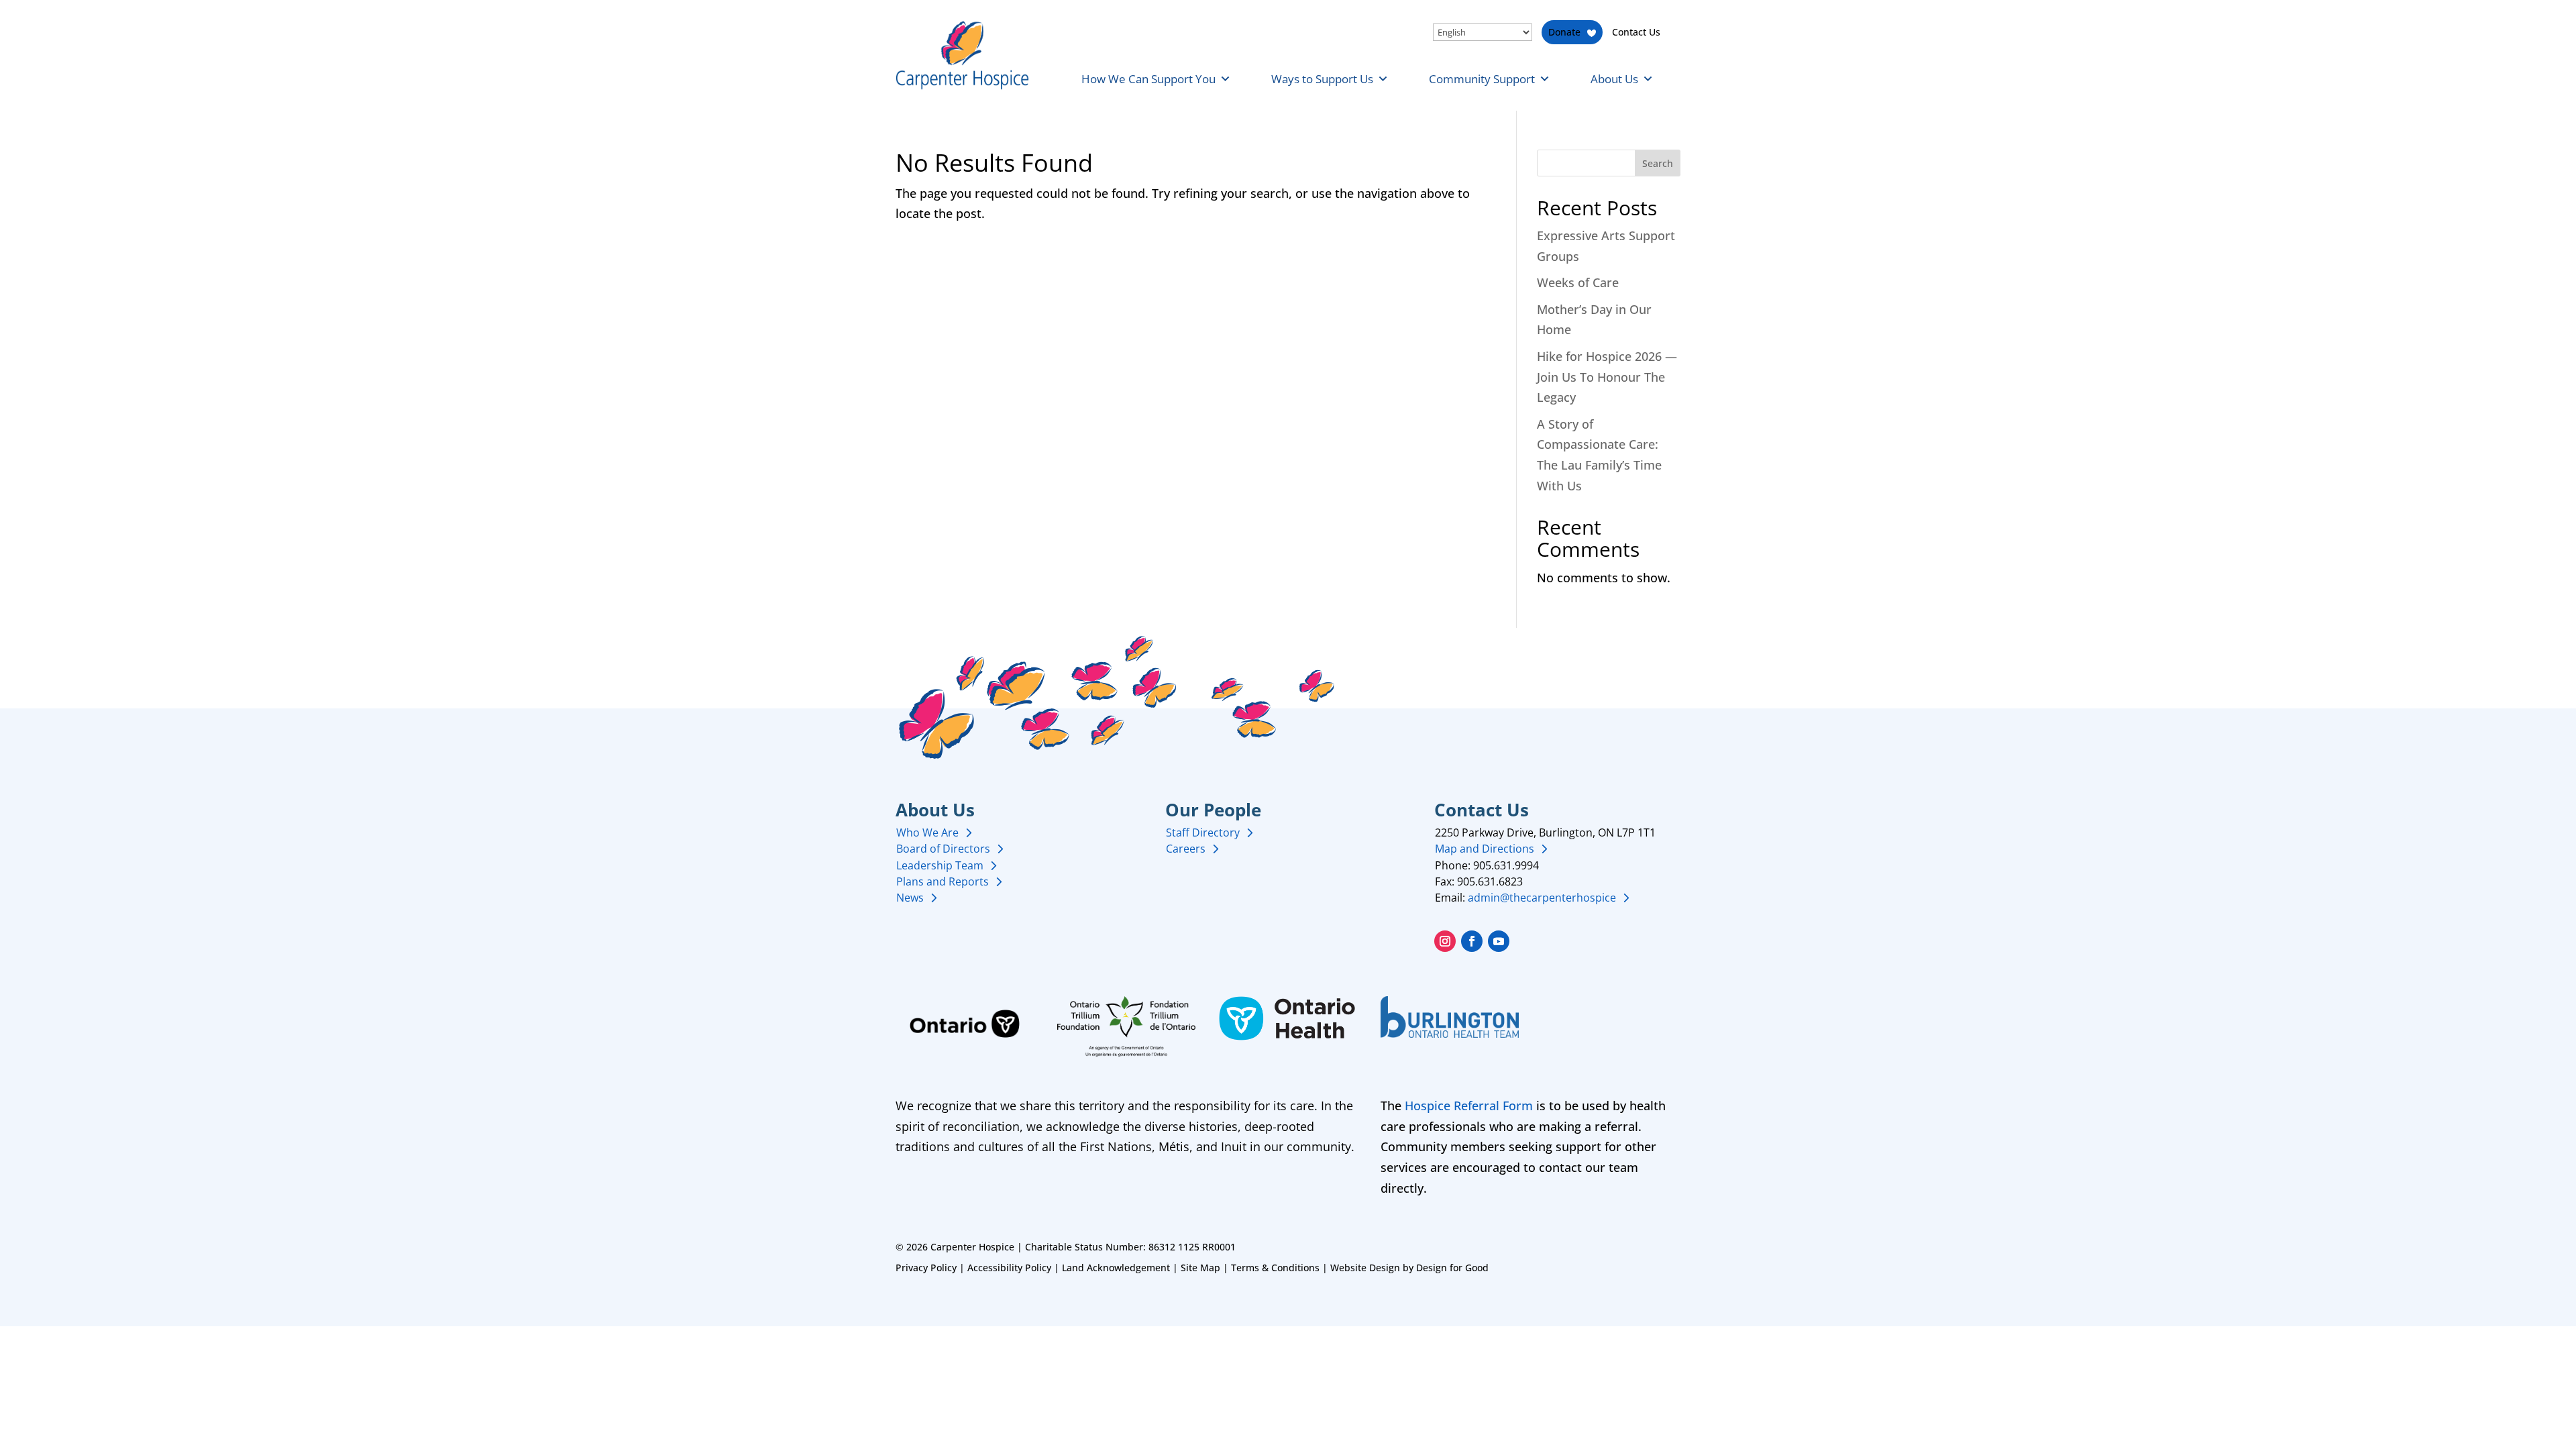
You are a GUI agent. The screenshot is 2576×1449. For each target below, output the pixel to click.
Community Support (1482, 79)
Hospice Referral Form (1469, 1106)
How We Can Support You (1148, 79)
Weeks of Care (1578, 282)
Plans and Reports (943, 881)
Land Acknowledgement (1116, 1268)
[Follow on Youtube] (1499, 941)
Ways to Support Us (1322, 79)
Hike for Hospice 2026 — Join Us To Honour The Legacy (1607, 377)
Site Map (1200, 1268)
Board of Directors (943, 849)
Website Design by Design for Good (1409, 1268)
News (910, 898)
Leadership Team (940, 865)
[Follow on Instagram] (1445, 941)
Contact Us (1636, 32)
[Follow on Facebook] (1472, 941)
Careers (1186, 849)
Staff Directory (1203, 833)
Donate (1564, 32)
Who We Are (927, 833)
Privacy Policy (926, 1268)
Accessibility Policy (1009, 1268)
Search (1658, 163)
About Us (1614, 79)
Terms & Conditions (1275, 1268)
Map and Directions (1485, 849)
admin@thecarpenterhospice (1542, 898)
